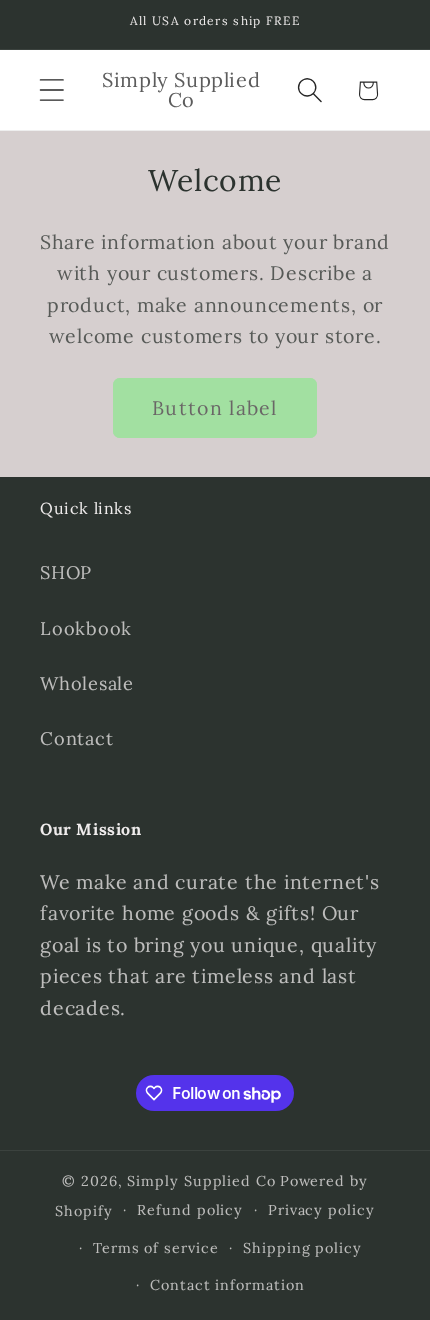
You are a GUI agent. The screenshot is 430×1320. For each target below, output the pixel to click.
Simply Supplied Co (201, 1181)
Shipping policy (302, 1248)
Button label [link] (215, 407)
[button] (51, 90)
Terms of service (156, 1248)
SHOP (66, 572)
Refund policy (190, 1210)
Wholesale (87, 683)
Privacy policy (321, 1210)
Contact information (227, 1285)
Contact (76, 738)
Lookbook (86, 628)
